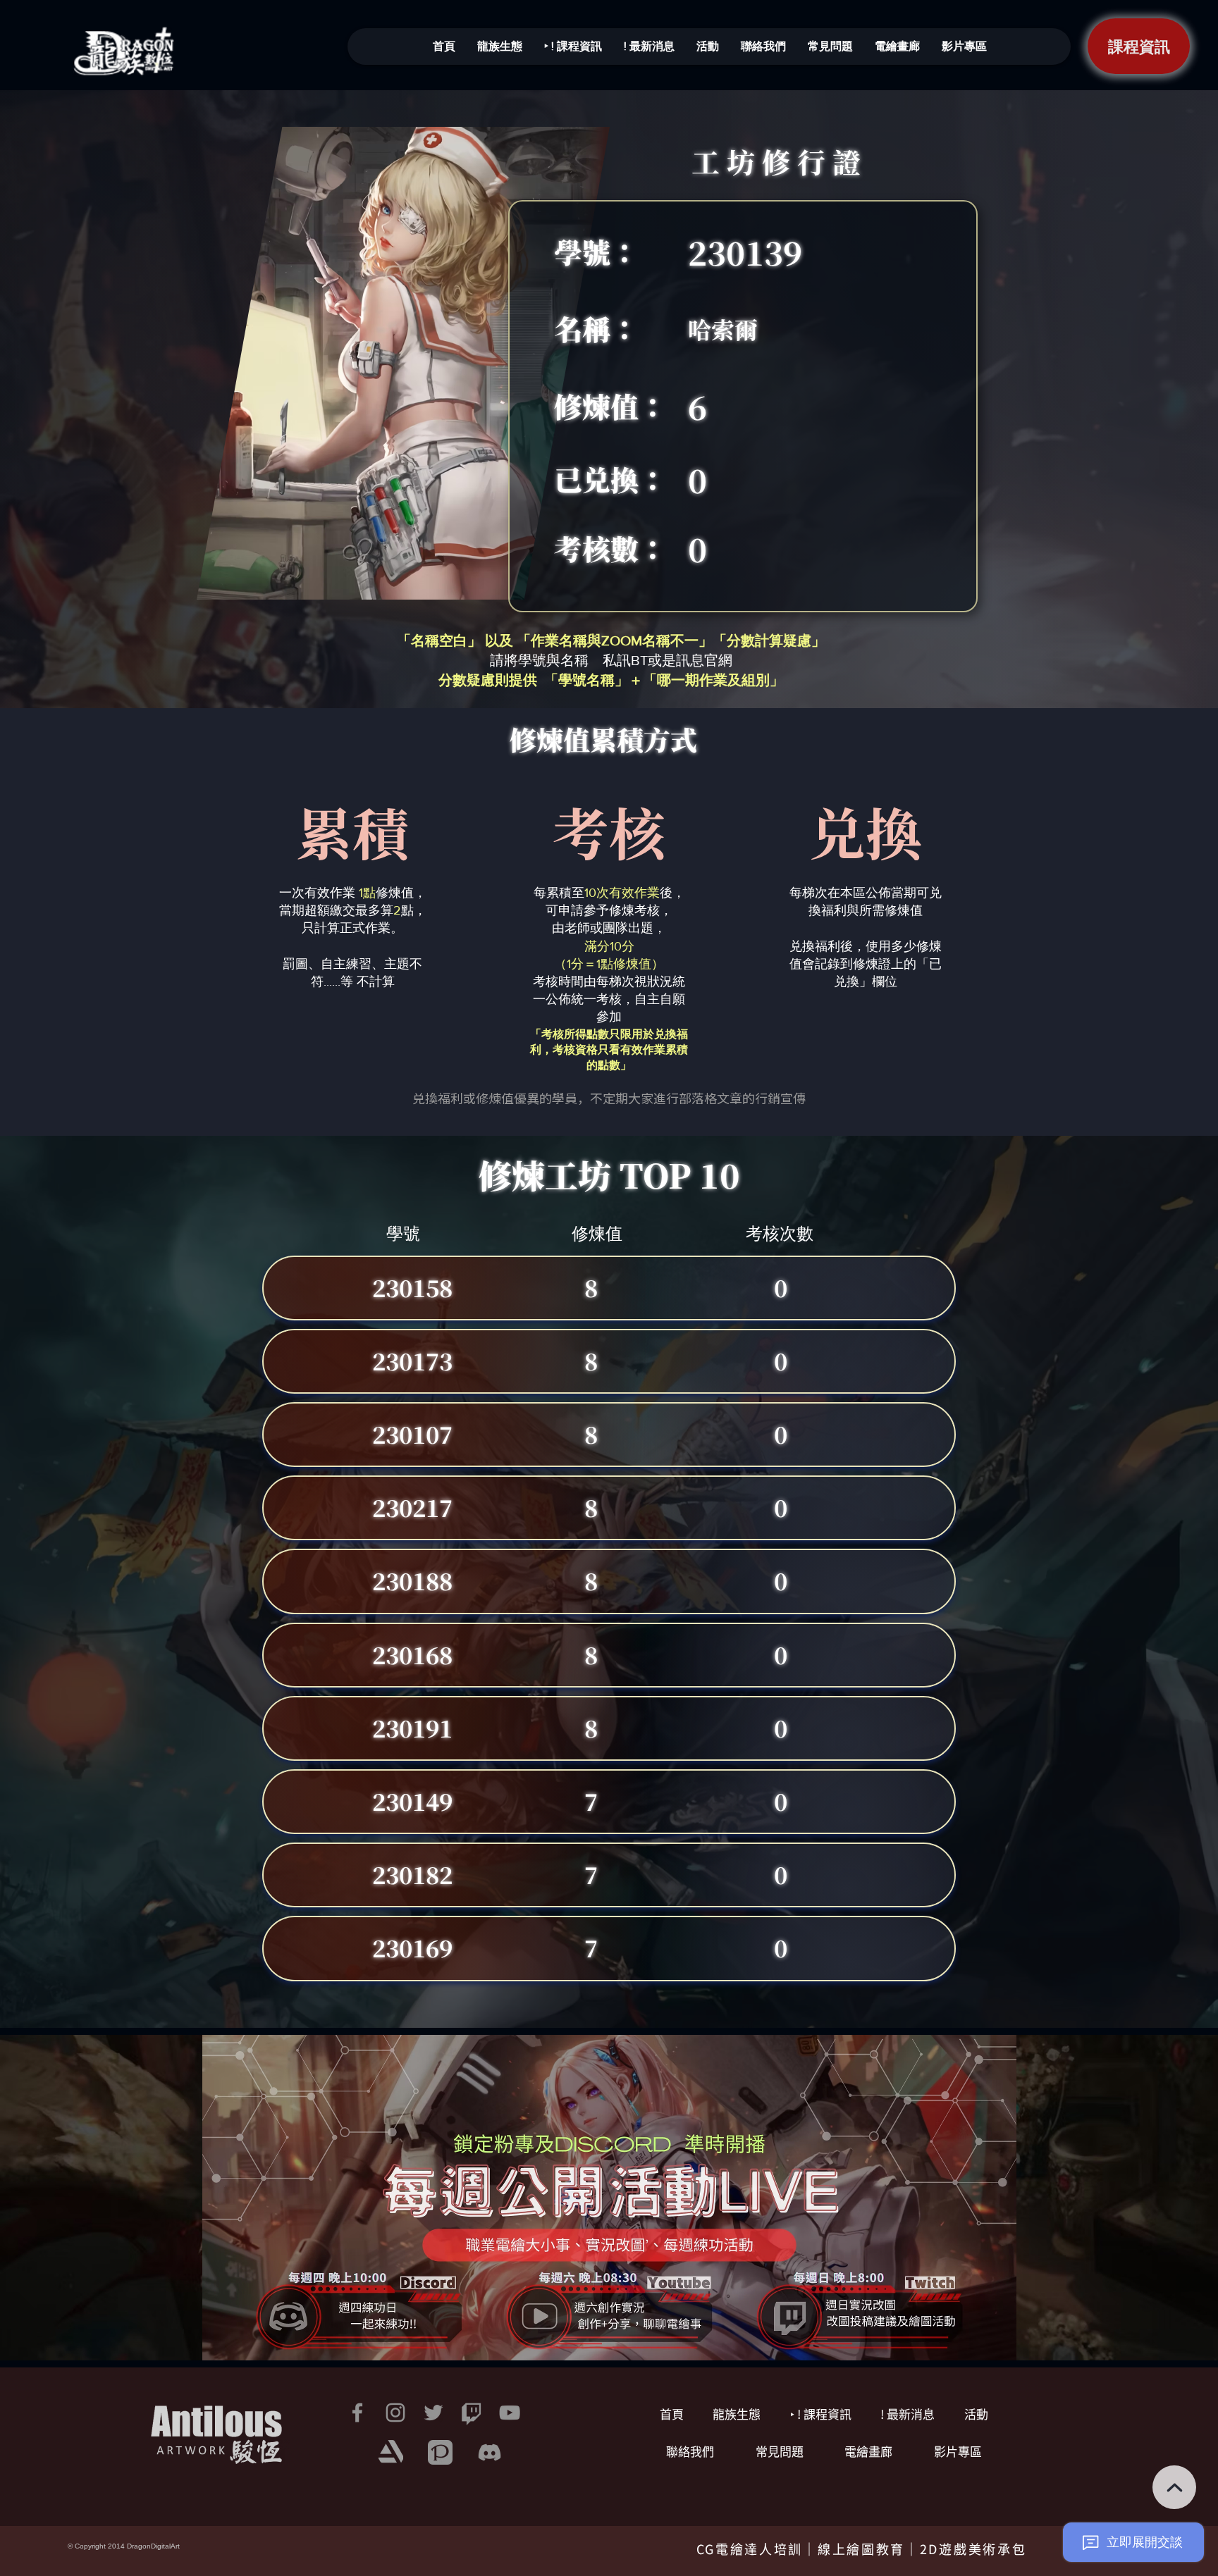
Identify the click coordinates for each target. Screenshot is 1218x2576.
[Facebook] (357, 2413)
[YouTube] (510, 2413)
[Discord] (490, 2452)
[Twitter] (433, 2413)
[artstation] (391, 2452)
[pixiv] (440, 2452)
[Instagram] (395, 2413)
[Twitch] (472, 2413)
